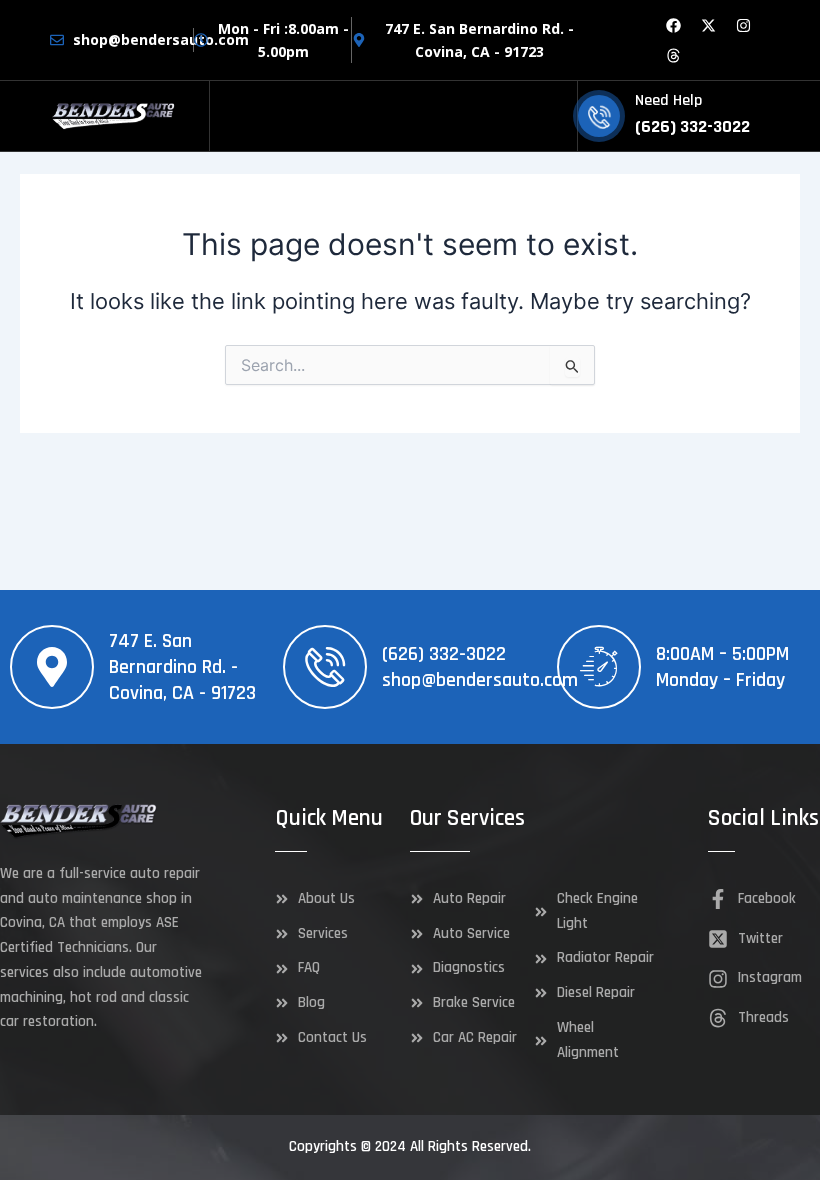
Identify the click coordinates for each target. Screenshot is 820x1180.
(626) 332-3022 (444, 654)
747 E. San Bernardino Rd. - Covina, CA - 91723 (182, 667)
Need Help (668, 100)
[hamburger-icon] (554, 116)
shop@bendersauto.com (480, 680)
